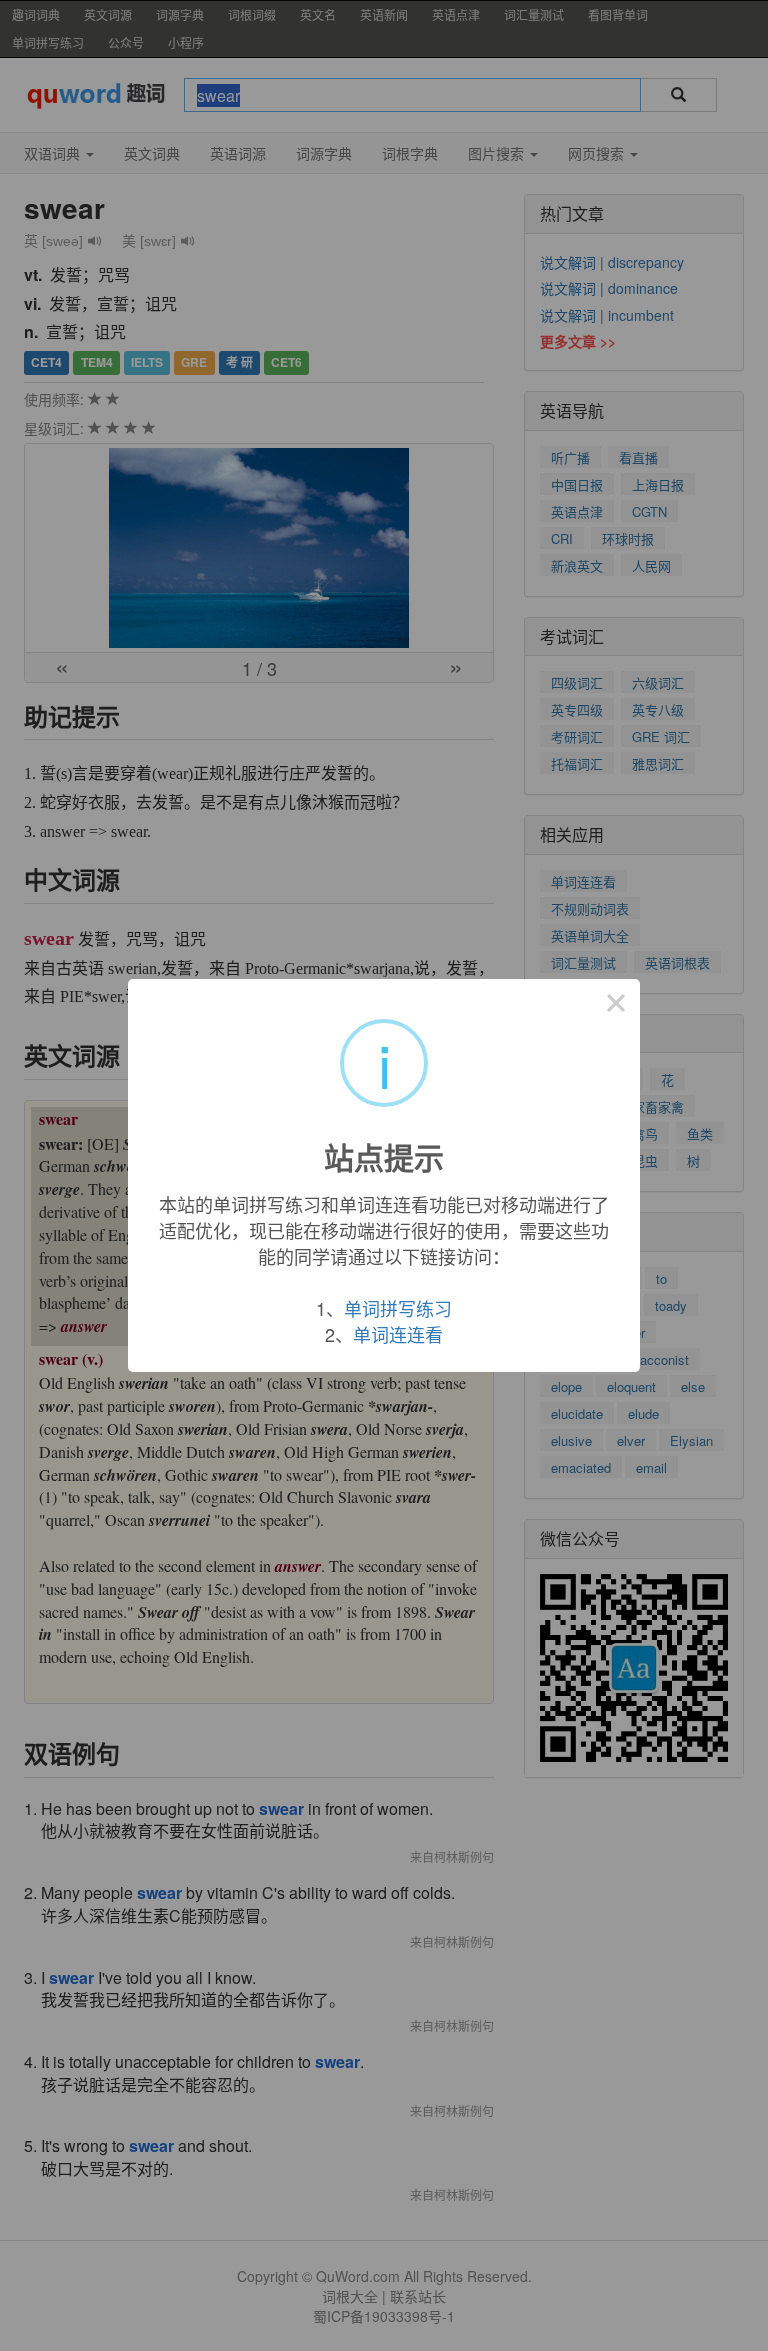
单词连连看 (398, 1334)
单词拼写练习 (398, 1308)
